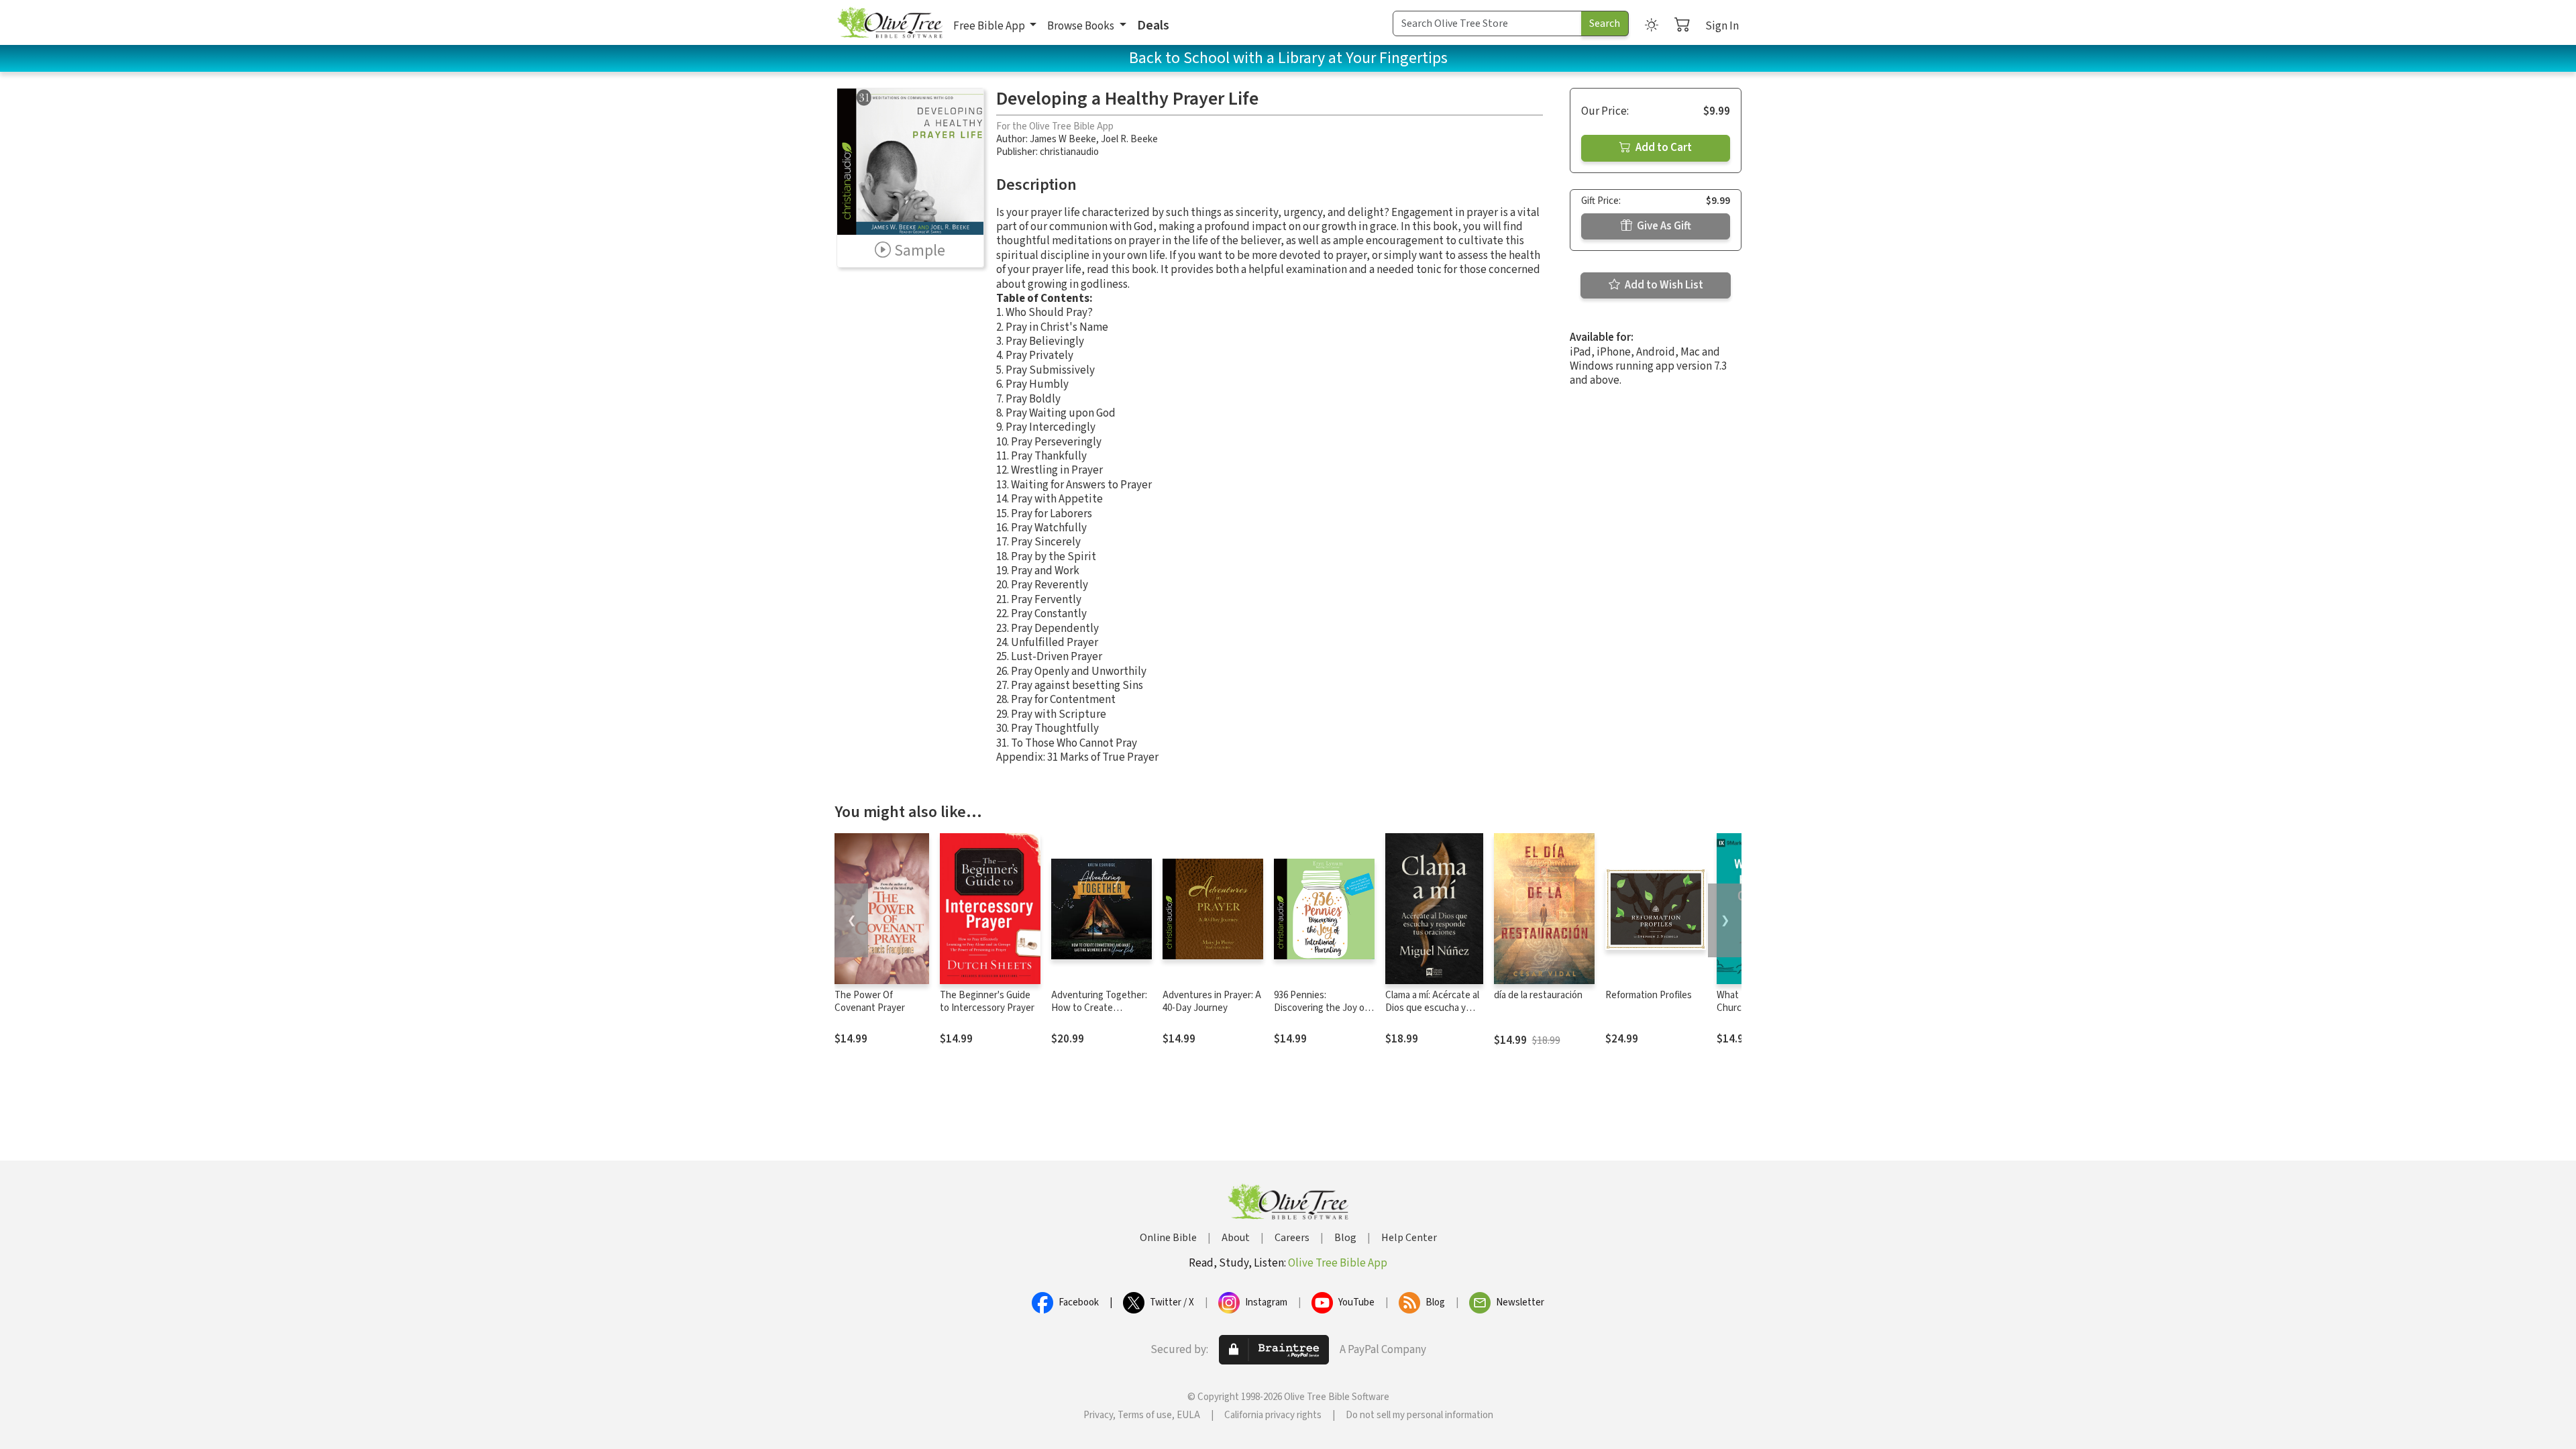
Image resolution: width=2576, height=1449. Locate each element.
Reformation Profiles (1649, 995)
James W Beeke (1063, 139)
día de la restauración (1538, 995)
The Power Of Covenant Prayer (870, 1002)
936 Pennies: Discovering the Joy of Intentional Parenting (1321, 1008)
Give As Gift (1663, 226)
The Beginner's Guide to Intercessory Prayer (987, 1002)
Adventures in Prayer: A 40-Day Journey (1212, 1002)
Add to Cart (1663, 148)
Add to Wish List (1663, 285)
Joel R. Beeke (1129, 139)
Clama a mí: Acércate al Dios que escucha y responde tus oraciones (1432, 1014)
